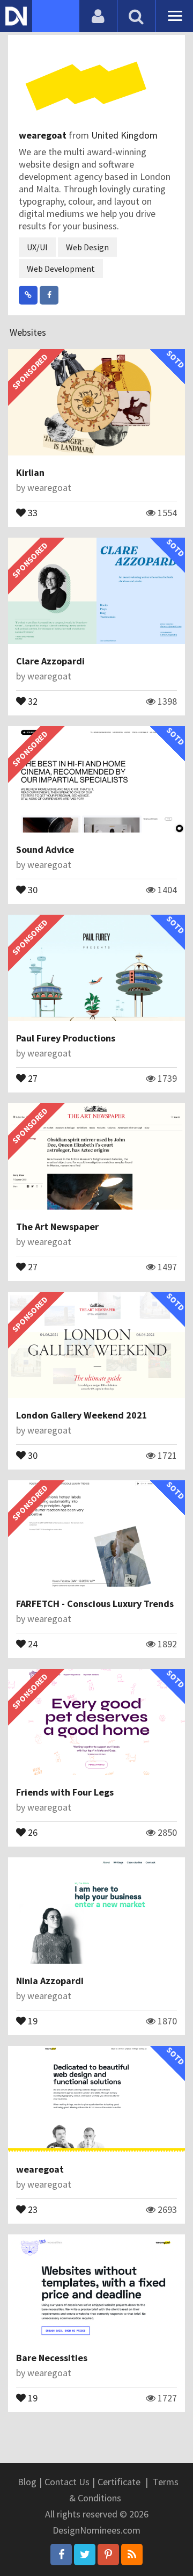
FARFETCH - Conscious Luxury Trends (95, 1604)
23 (32, 2209)
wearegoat (44, 135)
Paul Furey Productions (66, 1038)
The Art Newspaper (57, 1227)
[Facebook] (61, 2555)
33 (32, 512)
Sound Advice (45, 849)
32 (32, 700)
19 (32, 2020)
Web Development (61, 269)
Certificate (119, 2482)
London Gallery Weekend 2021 (82, 1415)
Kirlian (30, 472)
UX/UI (37, 247)
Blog (27, 2482)
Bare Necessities (52, 2358)
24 (32, 1643)
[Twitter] (85, 2555)
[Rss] (132, 2555)
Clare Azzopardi (50, 661)
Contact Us (67, 2482)
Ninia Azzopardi (50, 1981)
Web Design (87, 247)
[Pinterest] (108, 2555)
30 (32, 889)
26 (32, 1832)
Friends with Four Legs (65, 1792)
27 (32, 1077)
